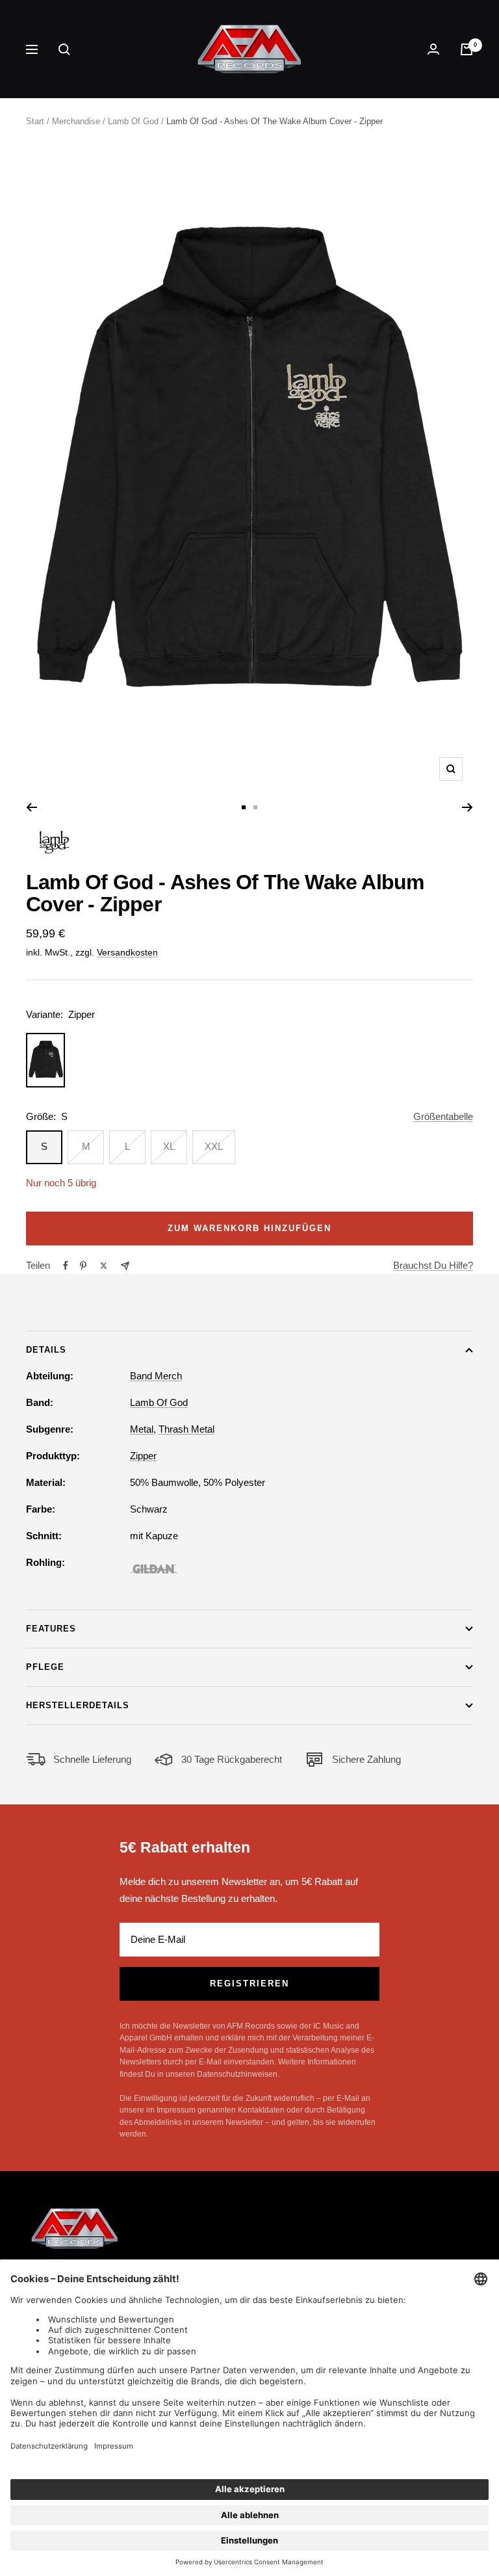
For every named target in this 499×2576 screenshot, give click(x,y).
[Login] (433, 49)
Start (35, 121)
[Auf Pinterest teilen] (83, 1266)
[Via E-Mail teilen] (125, 1266)
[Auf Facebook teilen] (66, 1266)
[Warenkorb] (467, 49)
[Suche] (64, 49)
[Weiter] (467, 807)
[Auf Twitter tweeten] (104, 1266)
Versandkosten (127, 952)
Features (51, 1629)
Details (46, 1350)
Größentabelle (443, 1116)
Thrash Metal (186, 1429)
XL (169, 1146)
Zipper (143, 1456)
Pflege (45, 1667)
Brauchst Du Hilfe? (433, 1265)
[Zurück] (32, 807)
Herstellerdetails (78, 1705)
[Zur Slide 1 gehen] (244, 807)
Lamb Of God (133, 121)
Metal (142, 1429)
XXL (214, 1146)
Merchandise (76, 121)
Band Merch (156, 1376)
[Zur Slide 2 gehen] (255, 807)
